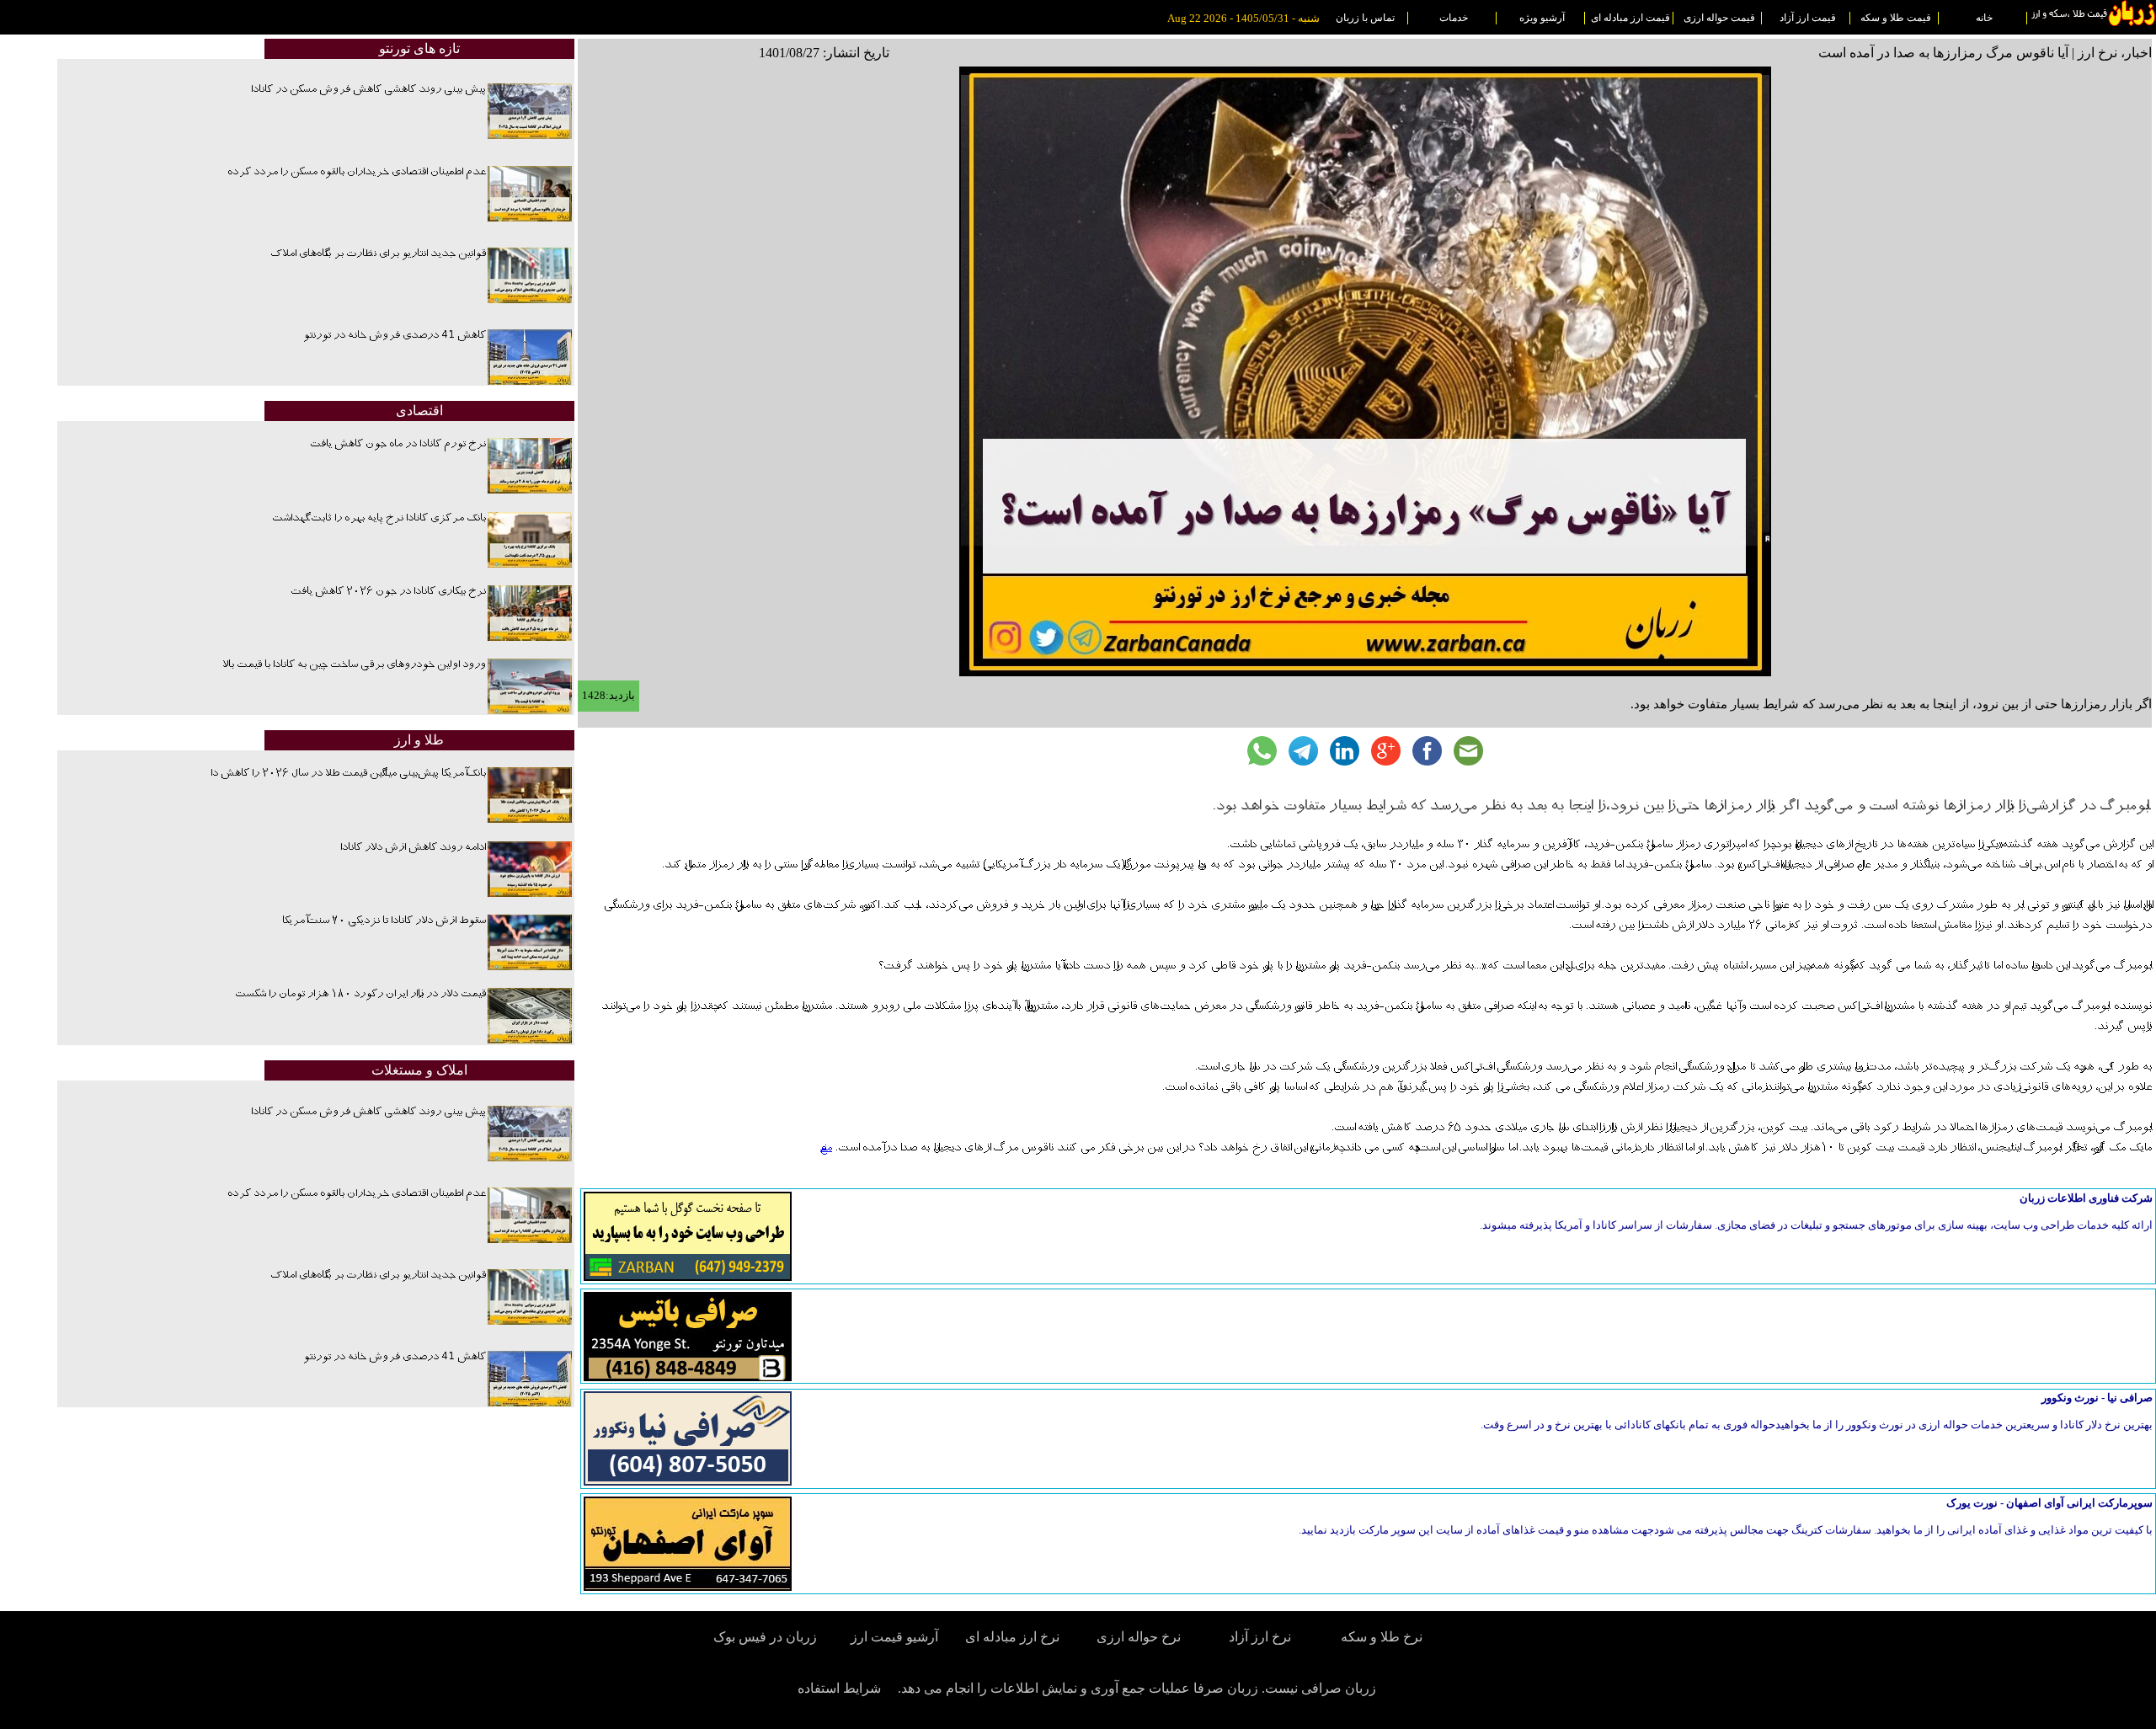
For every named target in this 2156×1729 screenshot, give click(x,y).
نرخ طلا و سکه (1382, 1637)
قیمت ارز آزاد (1808, 18)
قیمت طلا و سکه (1896, 18)
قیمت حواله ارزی (1719, 18)
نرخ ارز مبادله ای (1012, 1637)
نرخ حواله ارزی (1139, 1637)
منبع (826, 1148)
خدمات (1454, 18)
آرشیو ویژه (1542, 18)
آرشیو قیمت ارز (894, 1637)
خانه (1984, 18)
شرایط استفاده (839, 1688)
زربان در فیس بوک (766, 1637)
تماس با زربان (1365, 18)
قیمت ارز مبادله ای (1630, 18)
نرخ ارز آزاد (1260, 1637)
